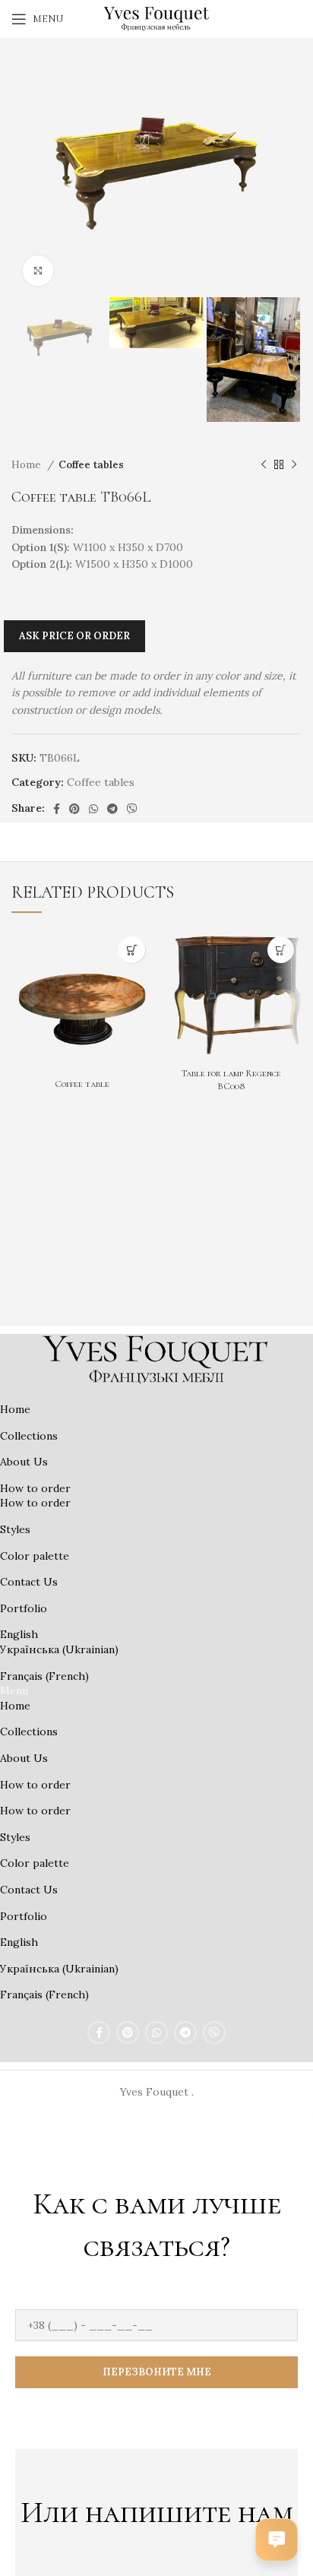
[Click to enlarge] (38, 271)
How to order (35, 1488)
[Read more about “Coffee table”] (132, 950)
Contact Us (29, 1582)
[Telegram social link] (112, 809)
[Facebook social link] (57, 809)
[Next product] (294, 465)
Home (27, 465)
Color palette (35, 1556)
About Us (24, 1462)
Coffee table (82, 1084)
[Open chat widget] (277, 2540)
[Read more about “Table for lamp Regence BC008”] (281, 950)
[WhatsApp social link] (93, 809)
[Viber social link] (132, 809)
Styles (15, 1529)
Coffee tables (91, 465)
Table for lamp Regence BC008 (231, 1080)
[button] (156, 1691)
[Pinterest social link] (74, 809)
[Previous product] (264, 465)
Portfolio (24, 1608)
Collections (29, 1436)
